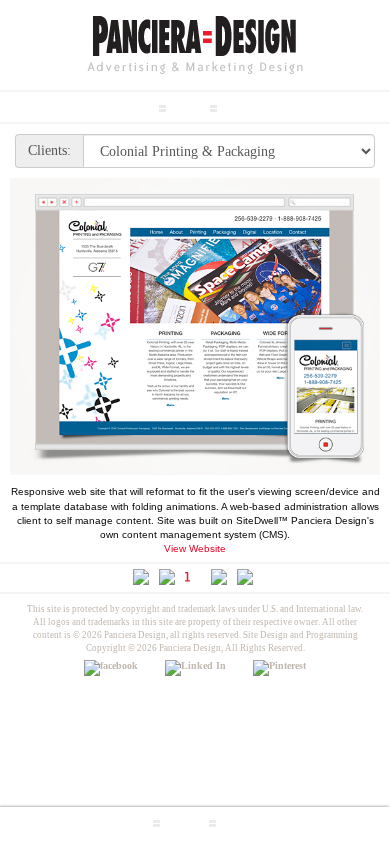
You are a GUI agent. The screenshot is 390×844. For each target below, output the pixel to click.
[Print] (188, 103)
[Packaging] (254, 103)
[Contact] (245, 818)
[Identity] (129, 103)
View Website (195, 548)
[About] (184, 818)
